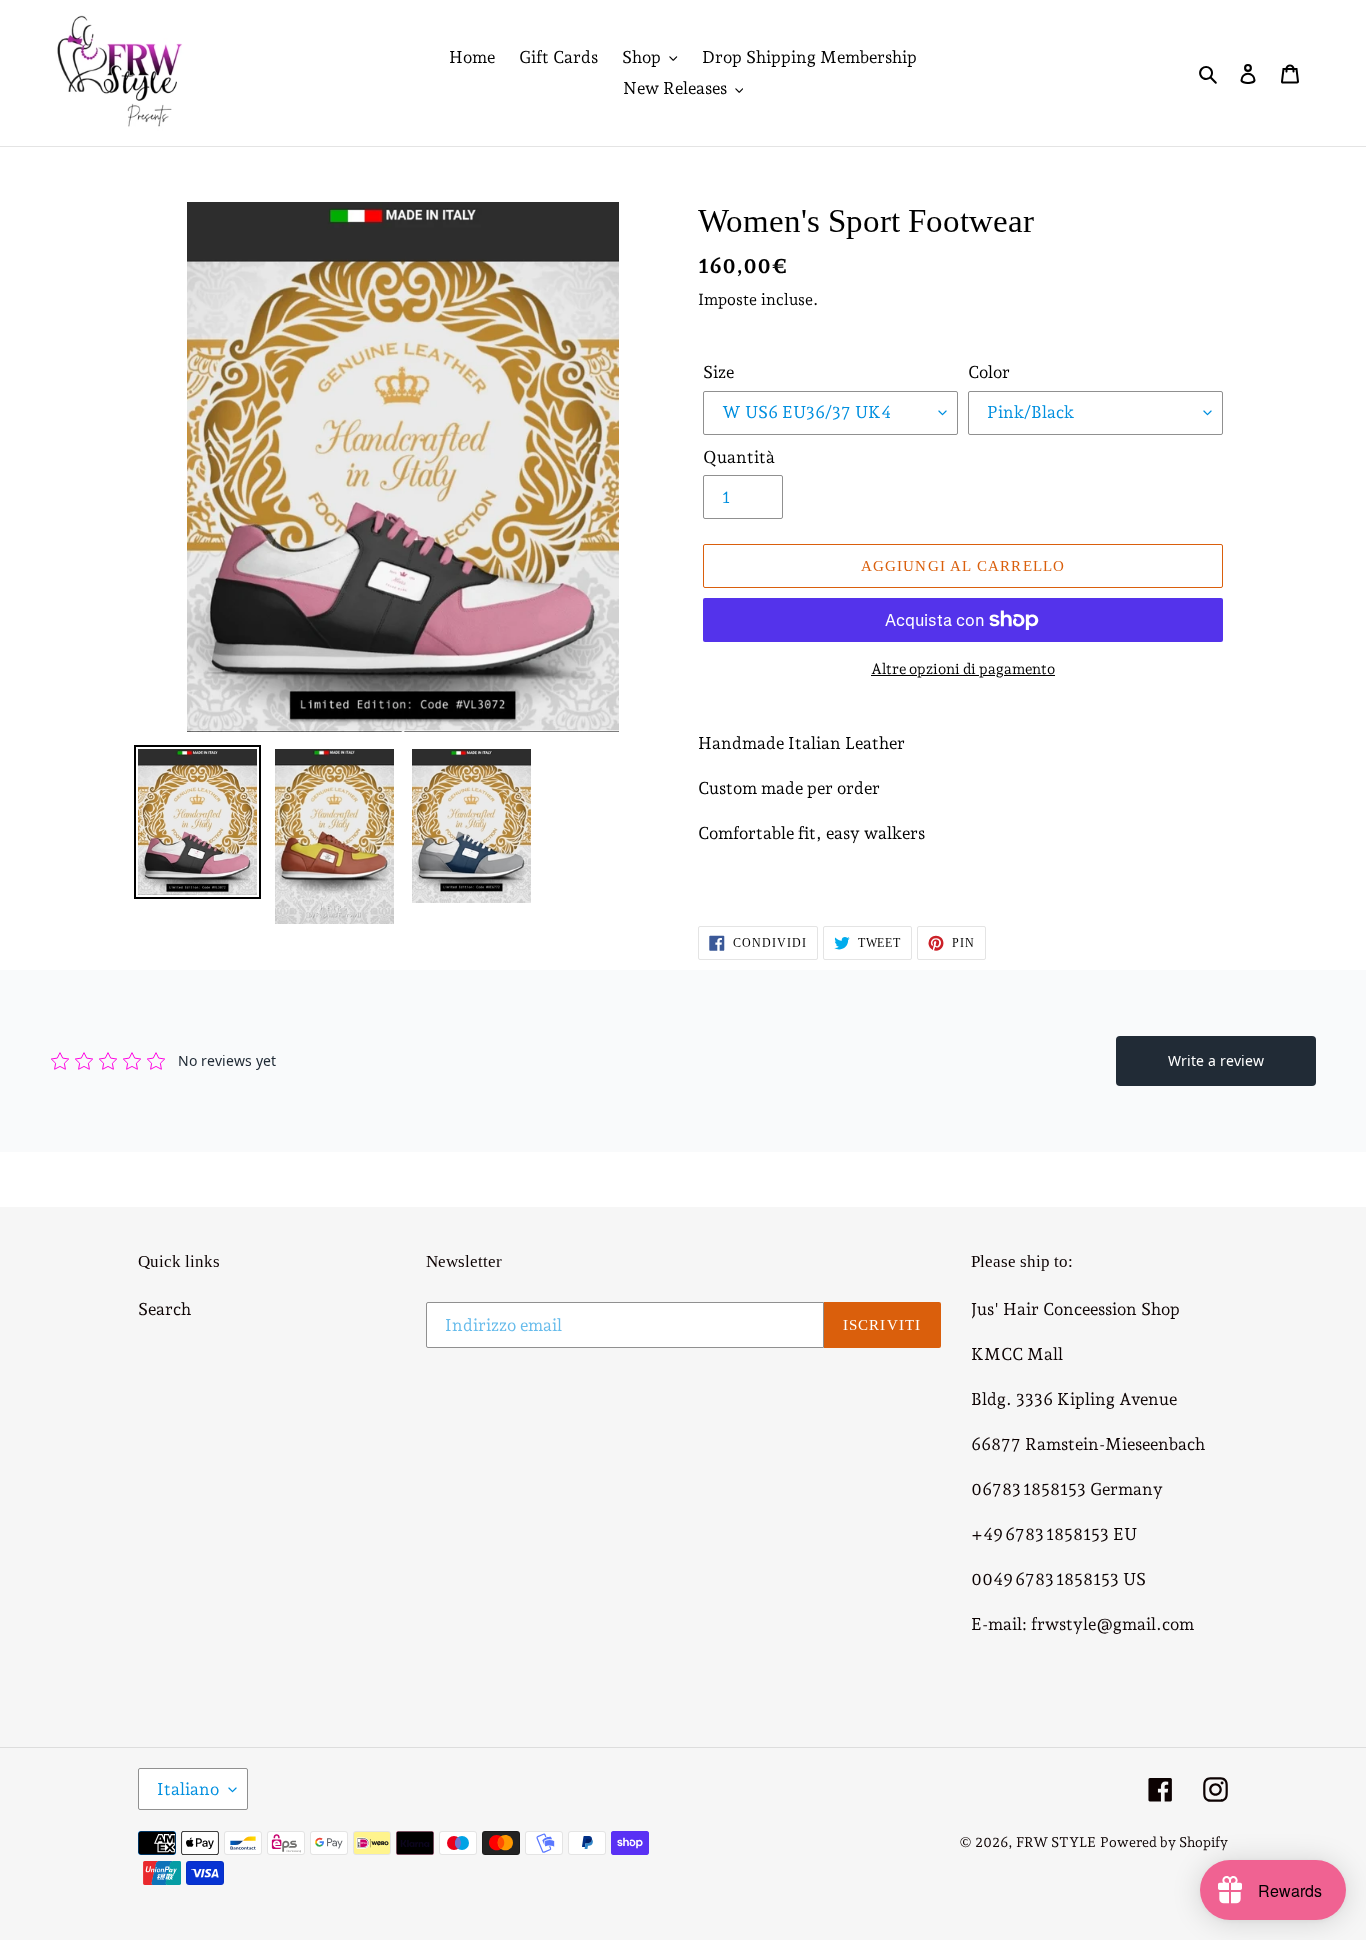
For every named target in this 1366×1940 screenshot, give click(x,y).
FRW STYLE (1056, 1842)
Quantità (739, 457)
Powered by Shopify (1164, 1842)
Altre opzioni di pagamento (963, 669)
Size (718, 372)
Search (164, 1309)
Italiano (188, 1789)
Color (989, 372)
